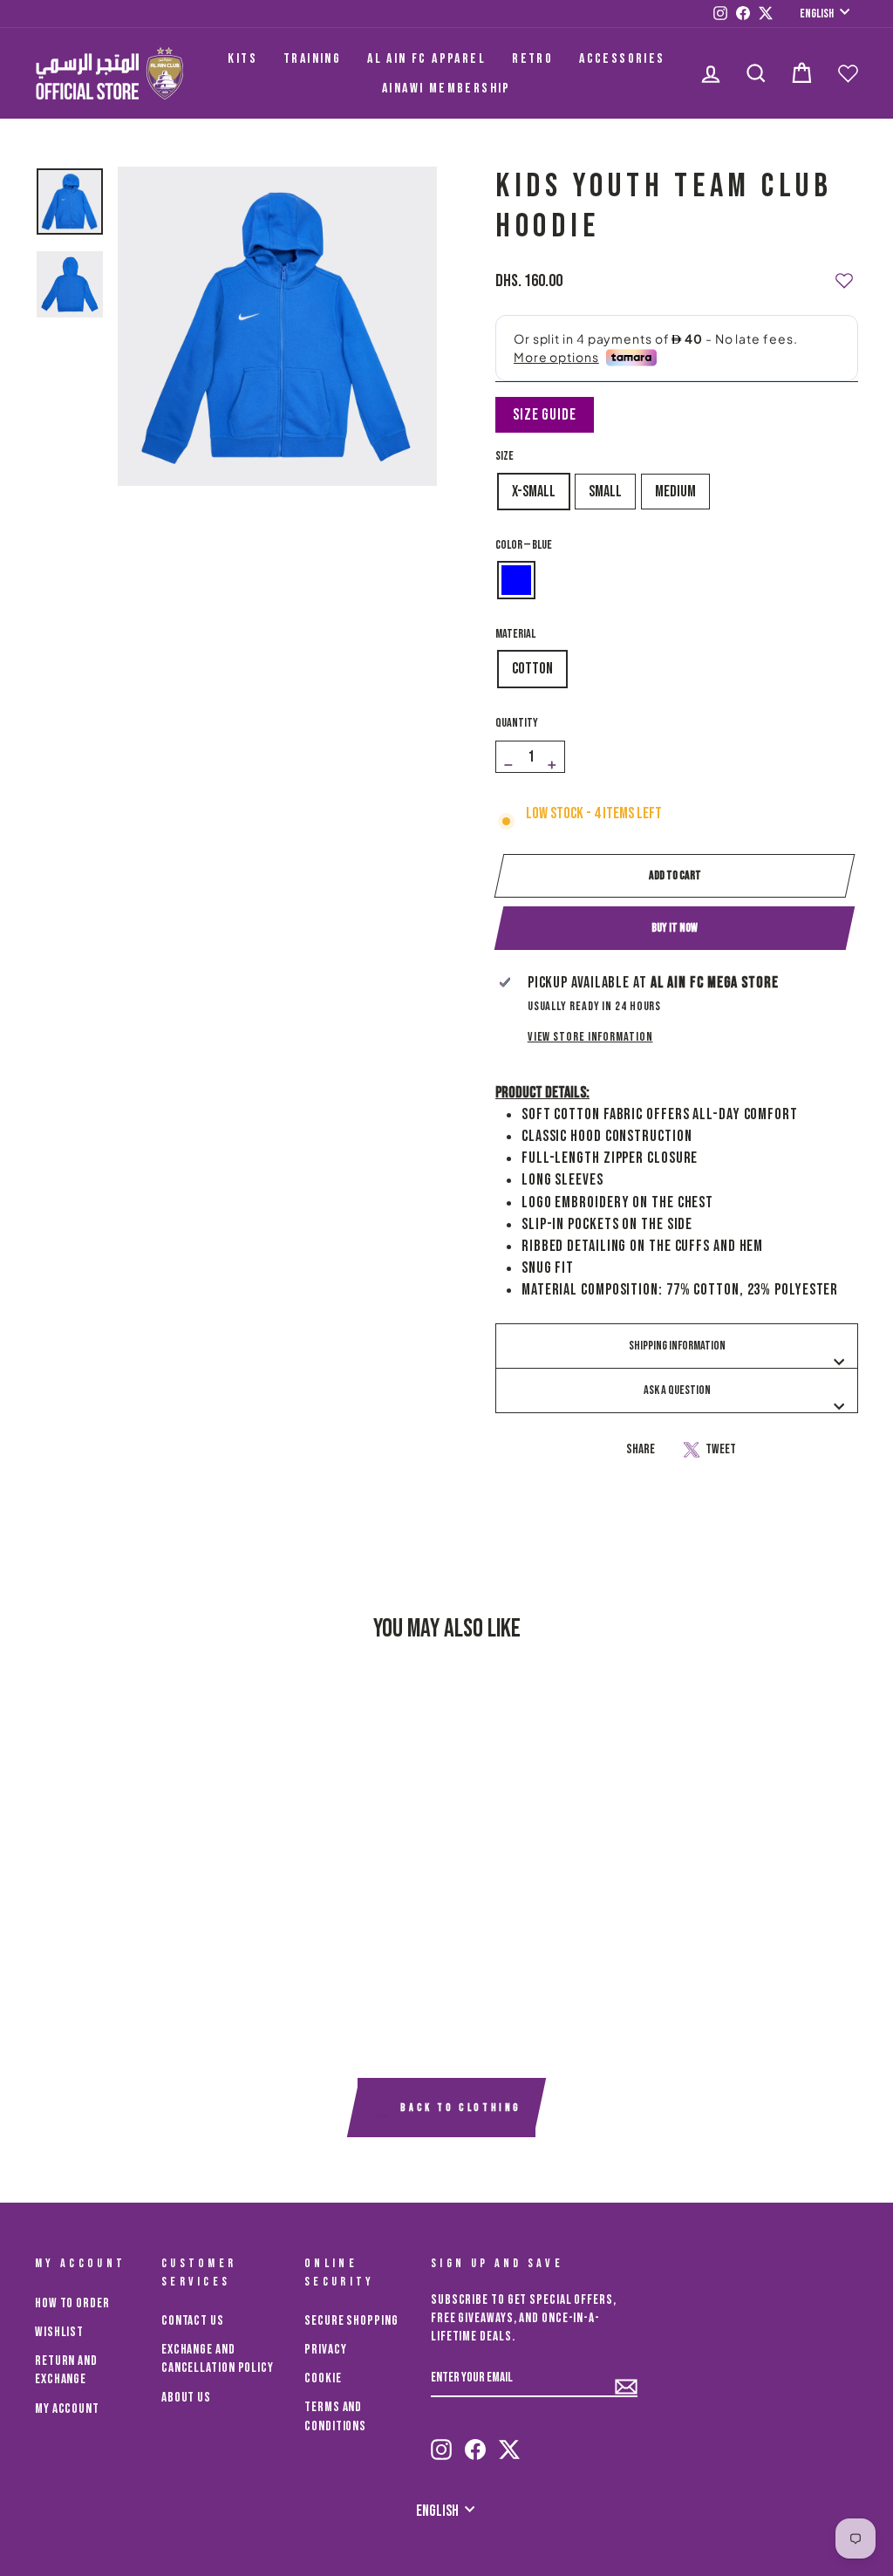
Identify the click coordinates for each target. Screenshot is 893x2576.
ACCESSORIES (622, 59)
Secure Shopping (351, 2321)
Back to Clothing (459, 2109)
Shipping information (677, 1346)
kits (242, 59)
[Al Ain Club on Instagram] (441, 2442)
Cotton (532, 669)
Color (524, 545)
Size (504, 456)
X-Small (534, 492)
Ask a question (677, 1390)
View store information (590, 1037)
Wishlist (59, 2332)
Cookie (323, 2378)
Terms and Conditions (335, 2416)
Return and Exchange (66, 2370)
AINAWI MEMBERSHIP (446, 89)
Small (605, 492)
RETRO (532, 59)
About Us (186, 2398)
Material (515, 634)
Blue (516, 580)
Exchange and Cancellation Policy (218, 2359)
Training (312, 59)
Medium (675, 492)
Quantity (517, 723)
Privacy (325, 2350)
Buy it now (675, 928)
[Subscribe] (626, 2379)
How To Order (72, 2303)
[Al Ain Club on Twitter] (509, 2442)
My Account (67, 2409)
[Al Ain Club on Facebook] (475, 2442)
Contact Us (193, 2321)
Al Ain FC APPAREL (426, 59)
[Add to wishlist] (844, 273)
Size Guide (545, 415)
